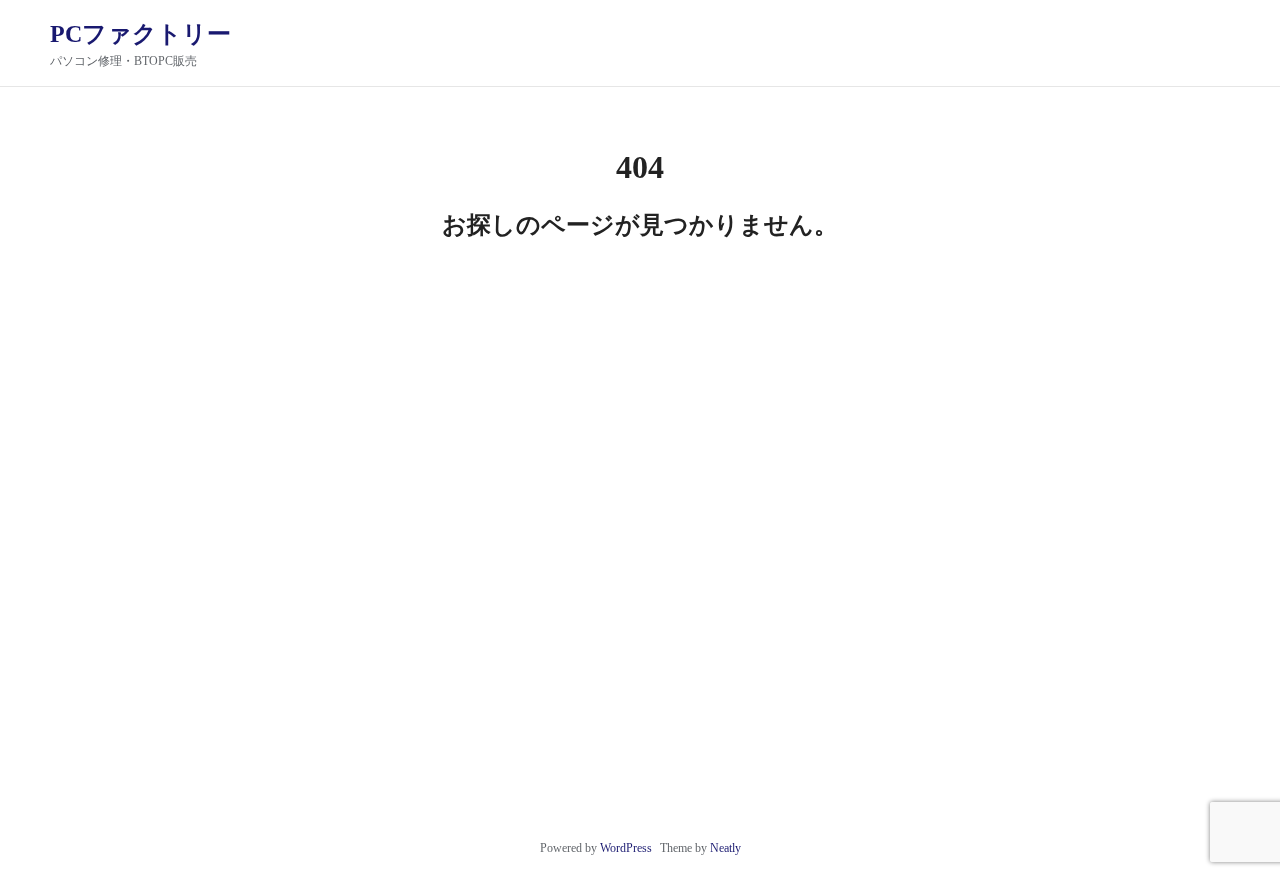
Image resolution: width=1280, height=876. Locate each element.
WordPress (626, 848)
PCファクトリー (140, 34)
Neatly (725, 848)
